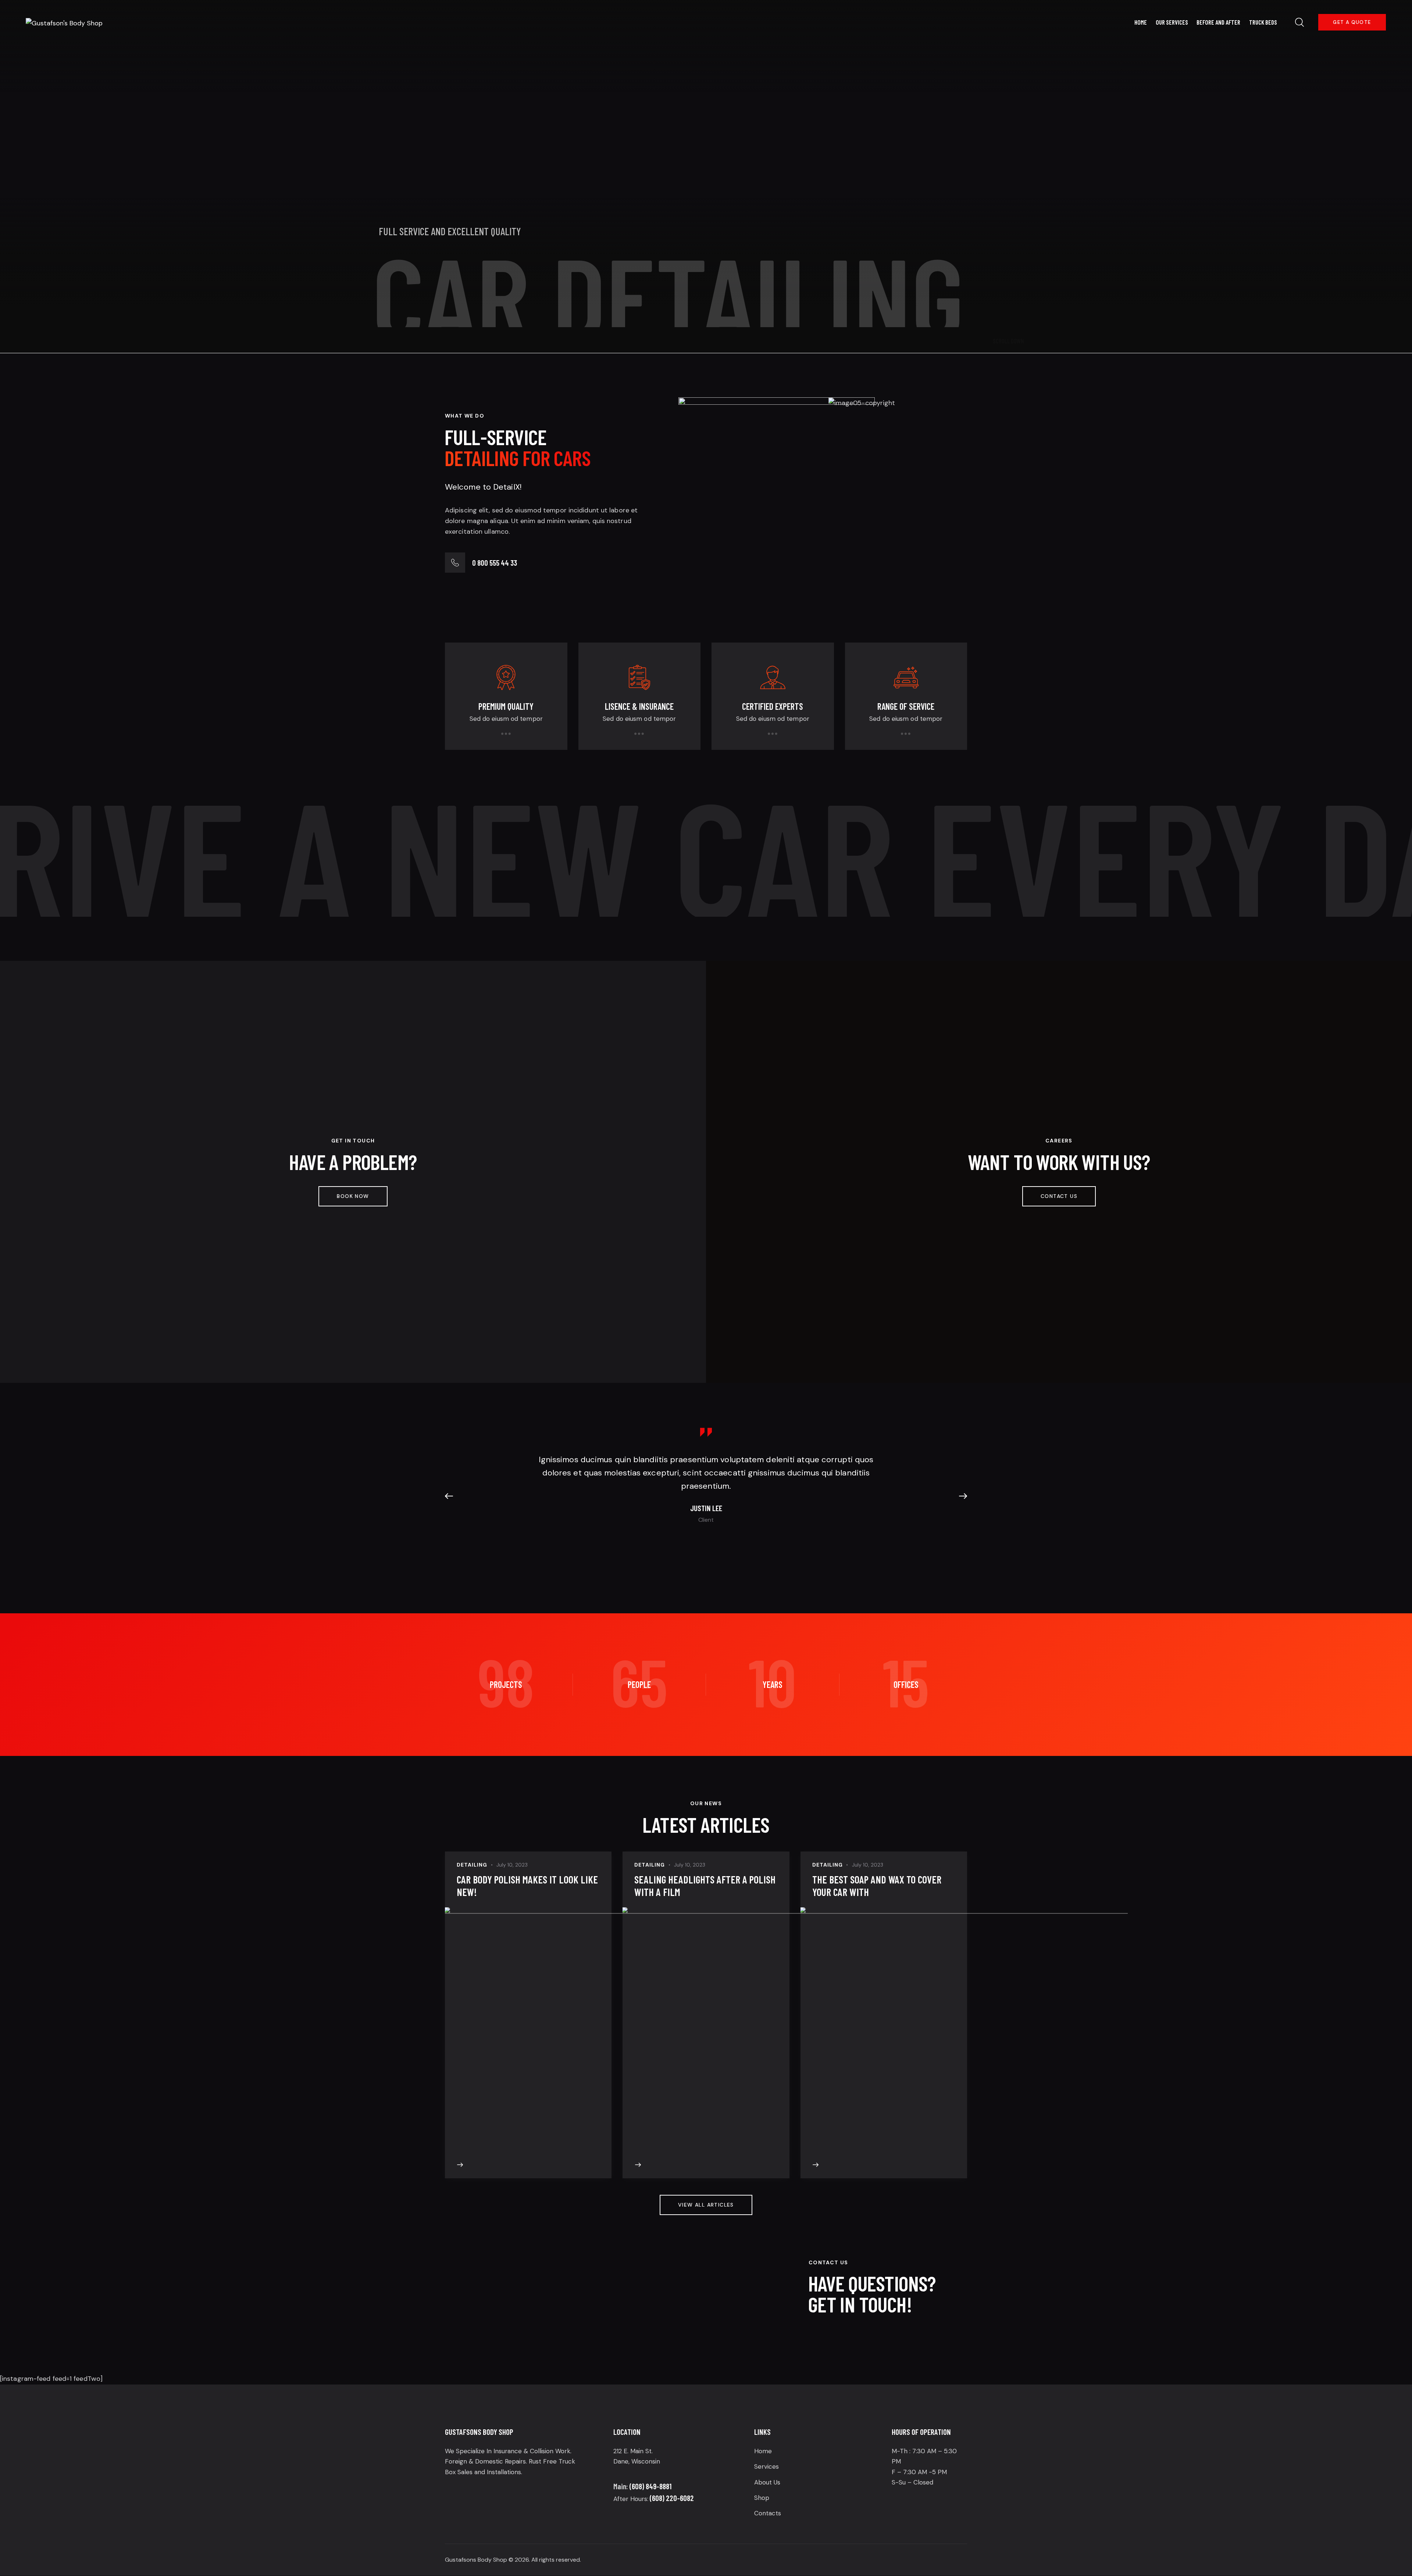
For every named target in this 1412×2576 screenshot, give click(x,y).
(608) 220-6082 (672, 2498)
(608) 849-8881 (650, 2486)
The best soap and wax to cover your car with (877, 1886)
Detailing (472, 1865)
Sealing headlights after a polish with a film (705, 1886)
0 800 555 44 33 (495, 563)
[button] (452, 1496)
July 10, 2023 (512, 1865)
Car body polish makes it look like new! (527, 1886)
